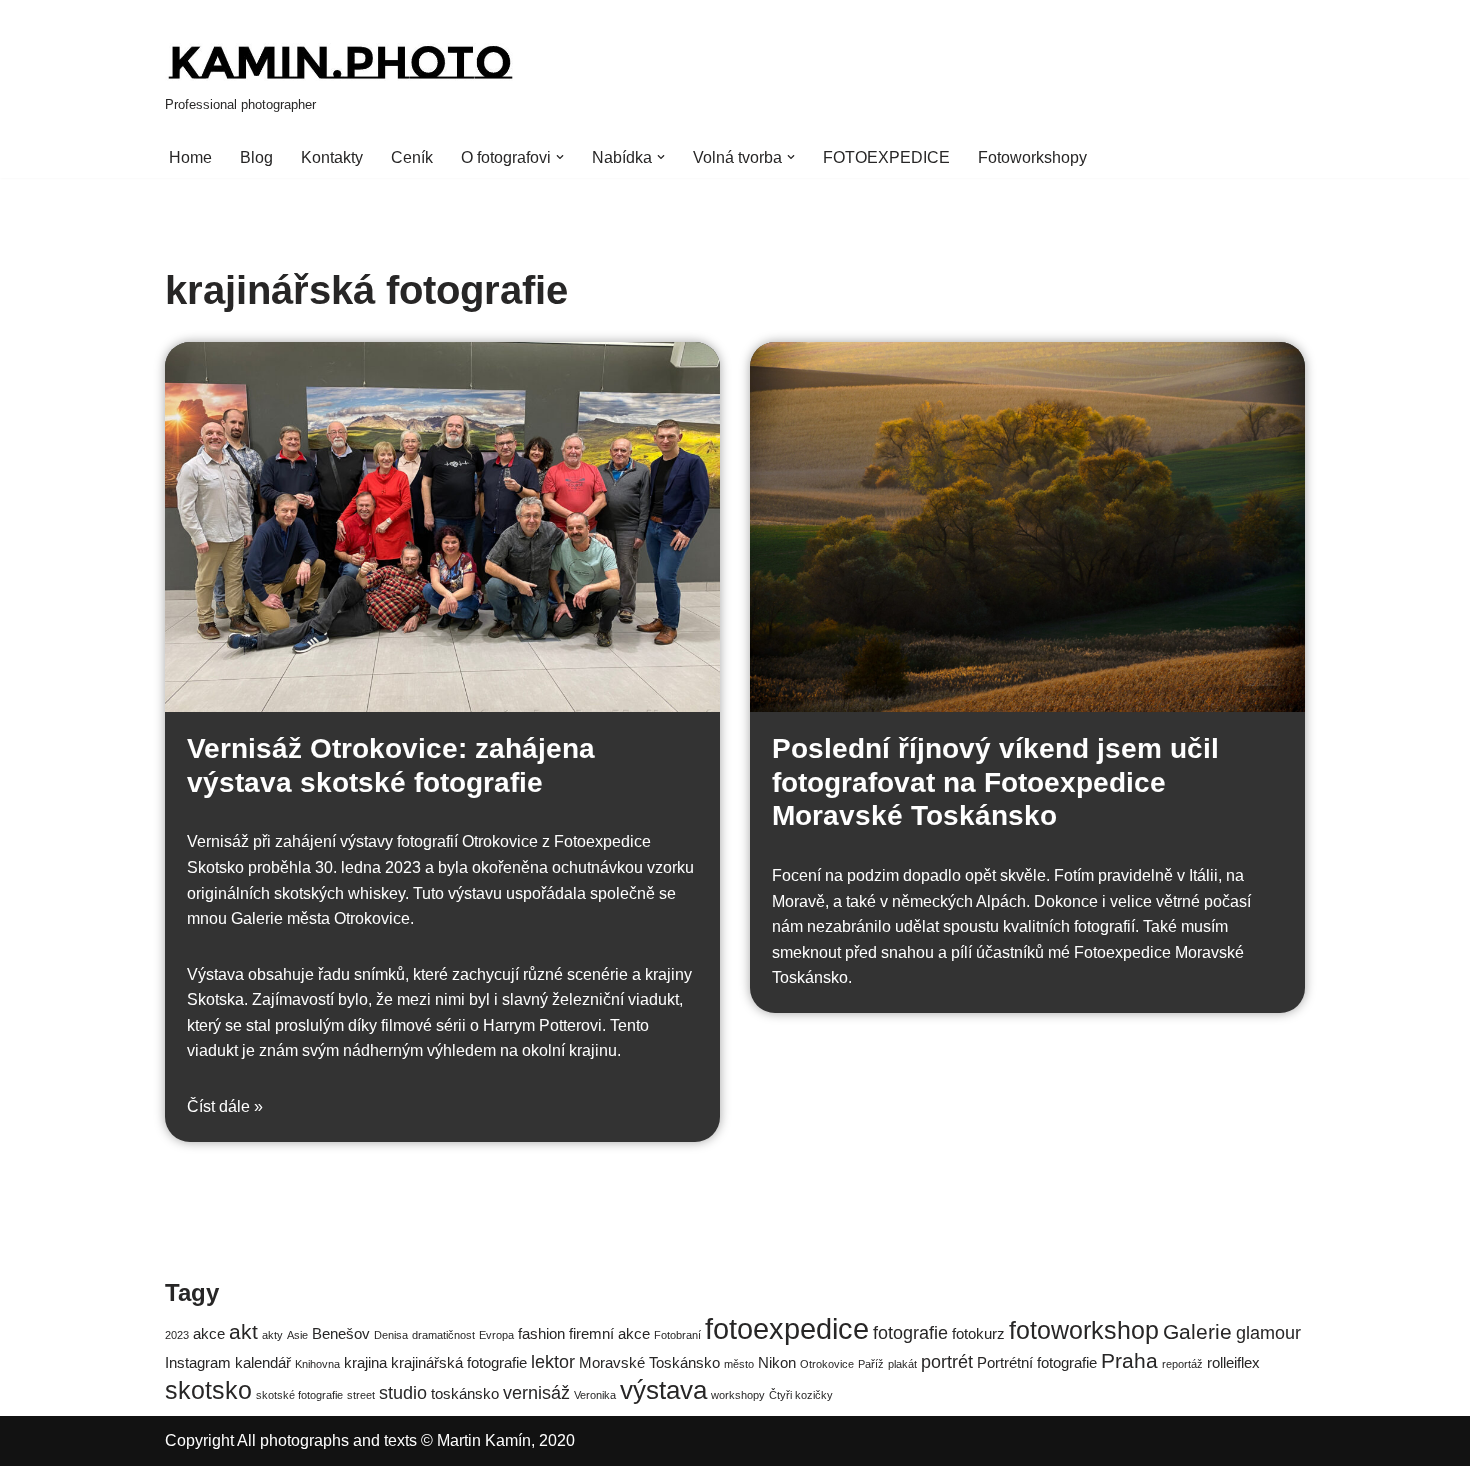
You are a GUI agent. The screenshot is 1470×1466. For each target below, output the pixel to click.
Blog (256, 157)
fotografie (910, 1332)
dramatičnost (443, 1335)
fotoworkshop (1084, 1330)
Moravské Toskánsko (649, 1362)
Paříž (871, 1364)
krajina (365, 1362)
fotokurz (978, 1333)
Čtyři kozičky (801, 1395)
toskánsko (465, 1393)
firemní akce (609, 1333)
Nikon (777, 1362)
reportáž (1182, 1364)
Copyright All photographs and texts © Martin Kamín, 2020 (370, 1440)
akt (243, 1331)
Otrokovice (827, 1364)
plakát (902, 1364)
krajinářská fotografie (459, 1362)
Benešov (341, 1333)
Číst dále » (225, 1106)
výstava (663, 1390)
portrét (947, 1361)
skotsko (208, 1390)
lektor (553, 1361)
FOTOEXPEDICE (886, 157)
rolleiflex (1233, 1362)
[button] (560, 157)
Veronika (595, 1395)
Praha (1129, 1360)
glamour (1268, 1332)
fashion (541, 1333)
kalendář (263, 1362)
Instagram (198, 1362)
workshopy (738, 1395)
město (739, 1364)
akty (272, 1335)
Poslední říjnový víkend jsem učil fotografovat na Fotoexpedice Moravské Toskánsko (995, 782)
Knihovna (317, 1364)
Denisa (391, 1335)
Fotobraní (677, 1335)
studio (403, 1392)
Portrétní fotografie (1037, 1362)
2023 (177, 1335)
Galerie (1197, 1331)
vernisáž (536, 1392)
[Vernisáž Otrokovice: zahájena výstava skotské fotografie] (442, 527)
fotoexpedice (787, 1328)
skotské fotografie (299, 1395)
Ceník (412, 157)
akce (209, 1333)
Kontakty (332, 157)
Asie (297, 1335)
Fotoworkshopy (1032, 157)
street (361, 1395)
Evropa (496, 1335)
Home (190, 157)
